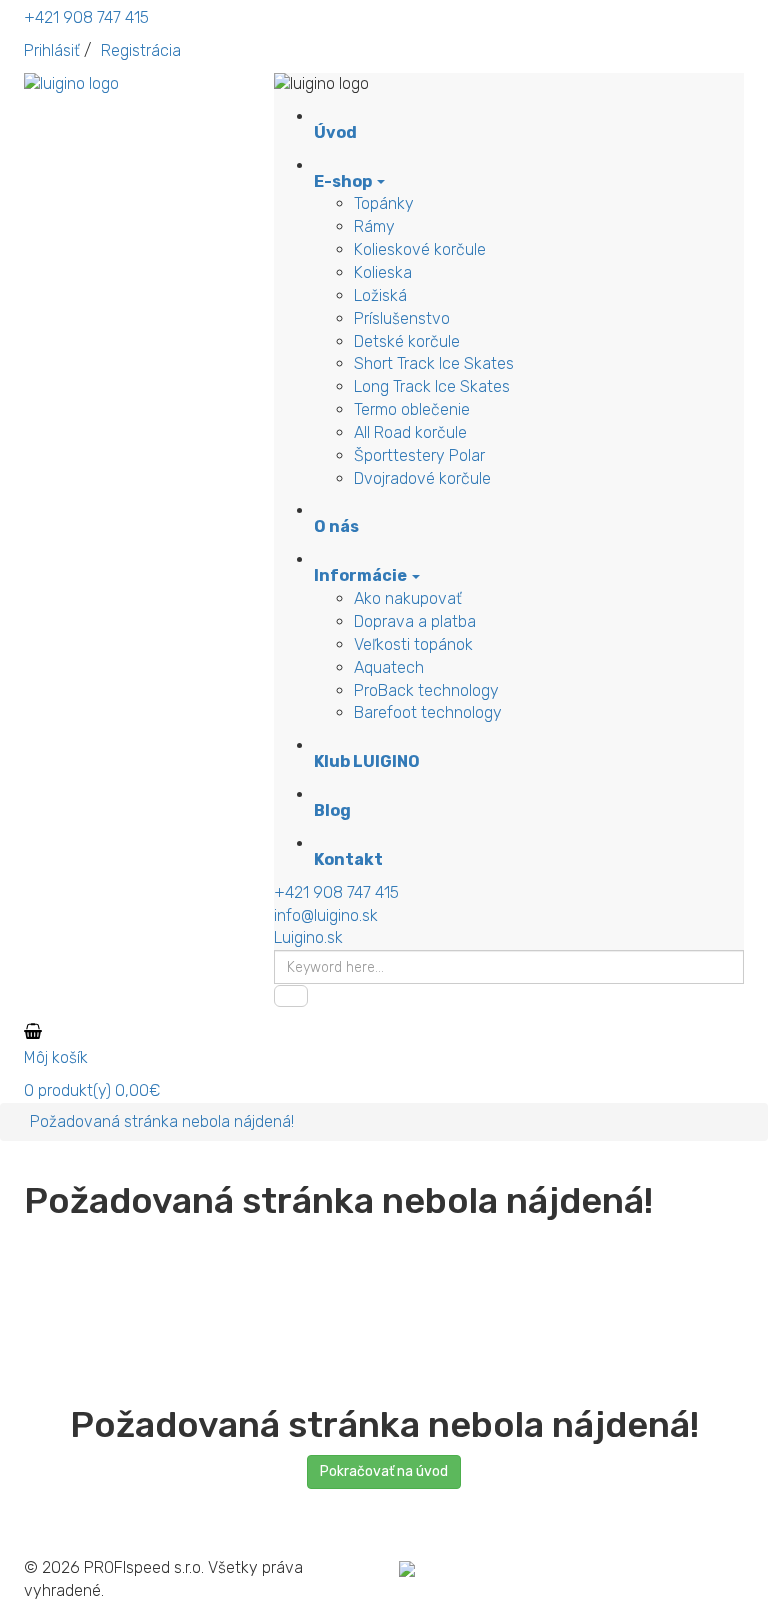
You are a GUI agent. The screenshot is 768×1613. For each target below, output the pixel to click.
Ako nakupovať (408, 598)
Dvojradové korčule (422, 478)
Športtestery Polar (419, 455)
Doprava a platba (415, 621)
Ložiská (380, 295)
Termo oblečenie (412, 409)
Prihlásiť (52, 50)
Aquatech (389, 667)
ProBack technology (426, 690)
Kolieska (383, 272)
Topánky (384, 203)
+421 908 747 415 (86, 17)
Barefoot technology (428, 712)
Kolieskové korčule (420, 249)
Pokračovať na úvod (384, 1471)
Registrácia (141, 50)
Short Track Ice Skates (434, 363)
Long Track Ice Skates (432, 386)
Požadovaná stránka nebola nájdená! (162, 1121)
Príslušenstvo (402, 318)
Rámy (374, 226)
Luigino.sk (308, 937)
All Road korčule (410, 432)
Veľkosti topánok (413, 644)
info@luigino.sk (326, 915)
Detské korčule (407, 341)
